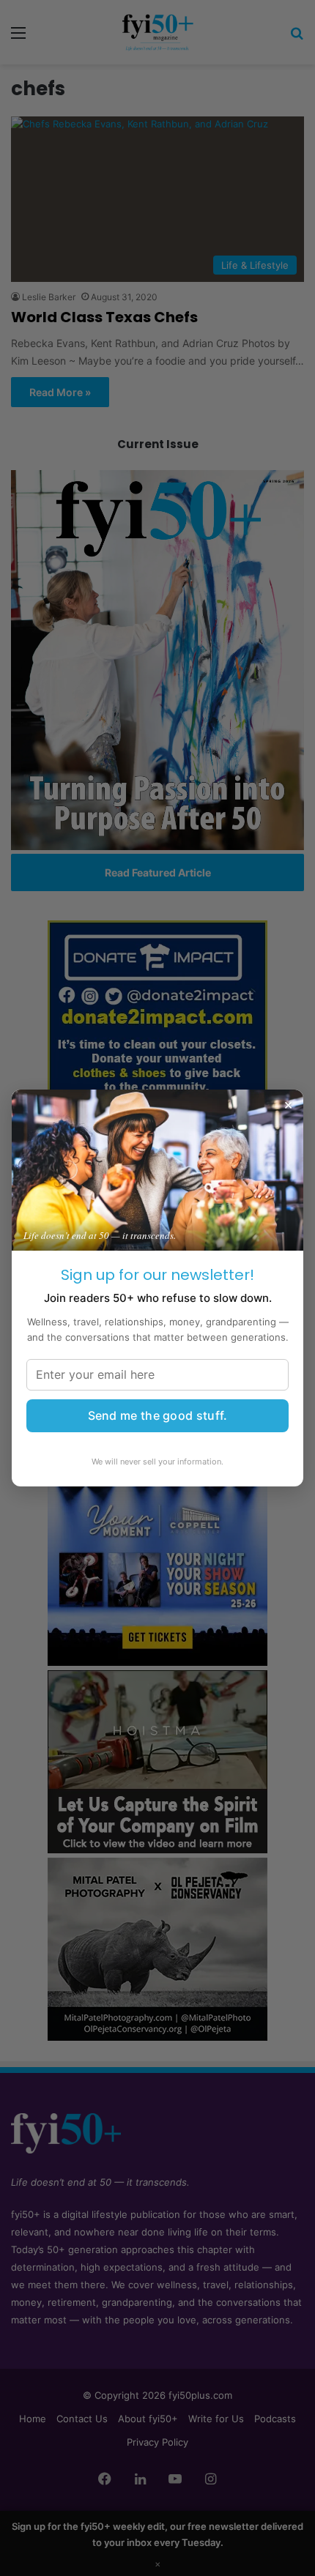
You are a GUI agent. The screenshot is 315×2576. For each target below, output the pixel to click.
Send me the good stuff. (158, 1415)
